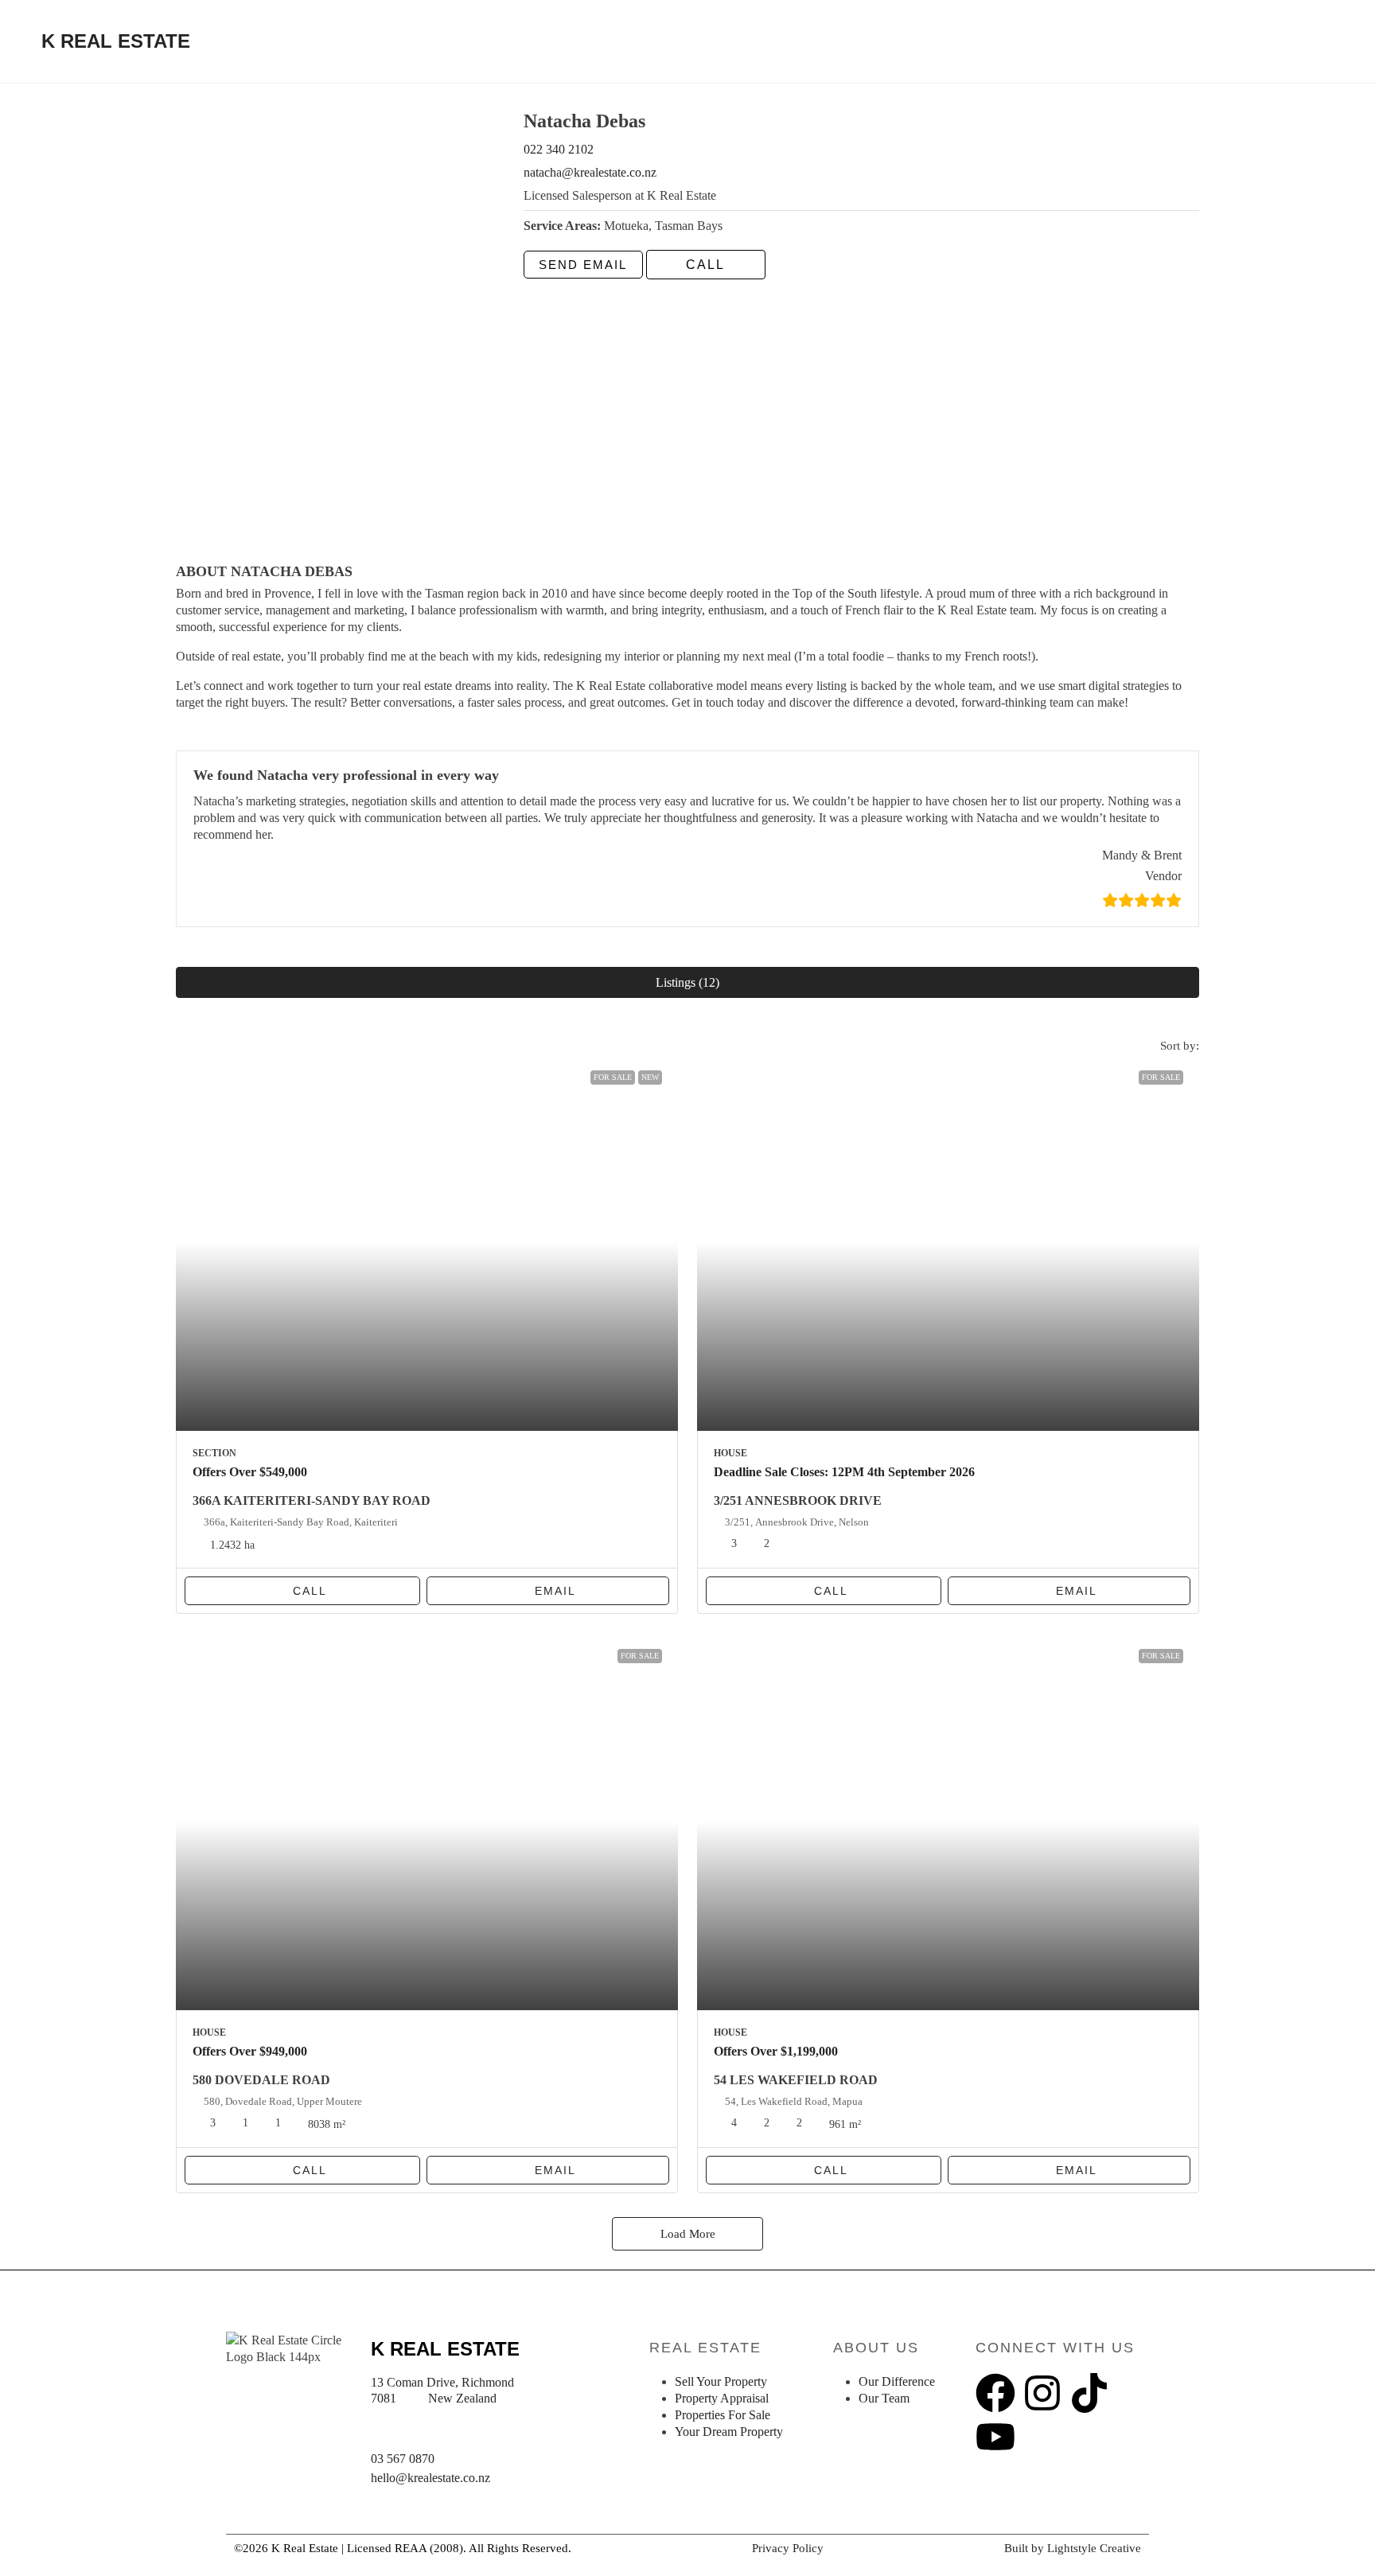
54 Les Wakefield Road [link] (796, 2080)
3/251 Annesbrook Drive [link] (798, 1500)
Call (310, 1591)
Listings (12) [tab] (687, 982)
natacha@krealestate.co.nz (590, 172)
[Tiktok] (1089, 2393)
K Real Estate (116, 41)
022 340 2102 (559, 149)
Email (555, 1591)
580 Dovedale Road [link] (261, 2080)
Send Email (583, 265)
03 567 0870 (403, 2459)
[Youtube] (995, 2437)
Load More (688, 2234)
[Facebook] (995, 2393)
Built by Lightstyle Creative (1073, 2548)
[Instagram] (1042, 2393)
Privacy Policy (788, 2548)
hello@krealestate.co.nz (430, 2478)
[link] (427, 1243)
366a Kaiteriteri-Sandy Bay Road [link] (312, 1500)
